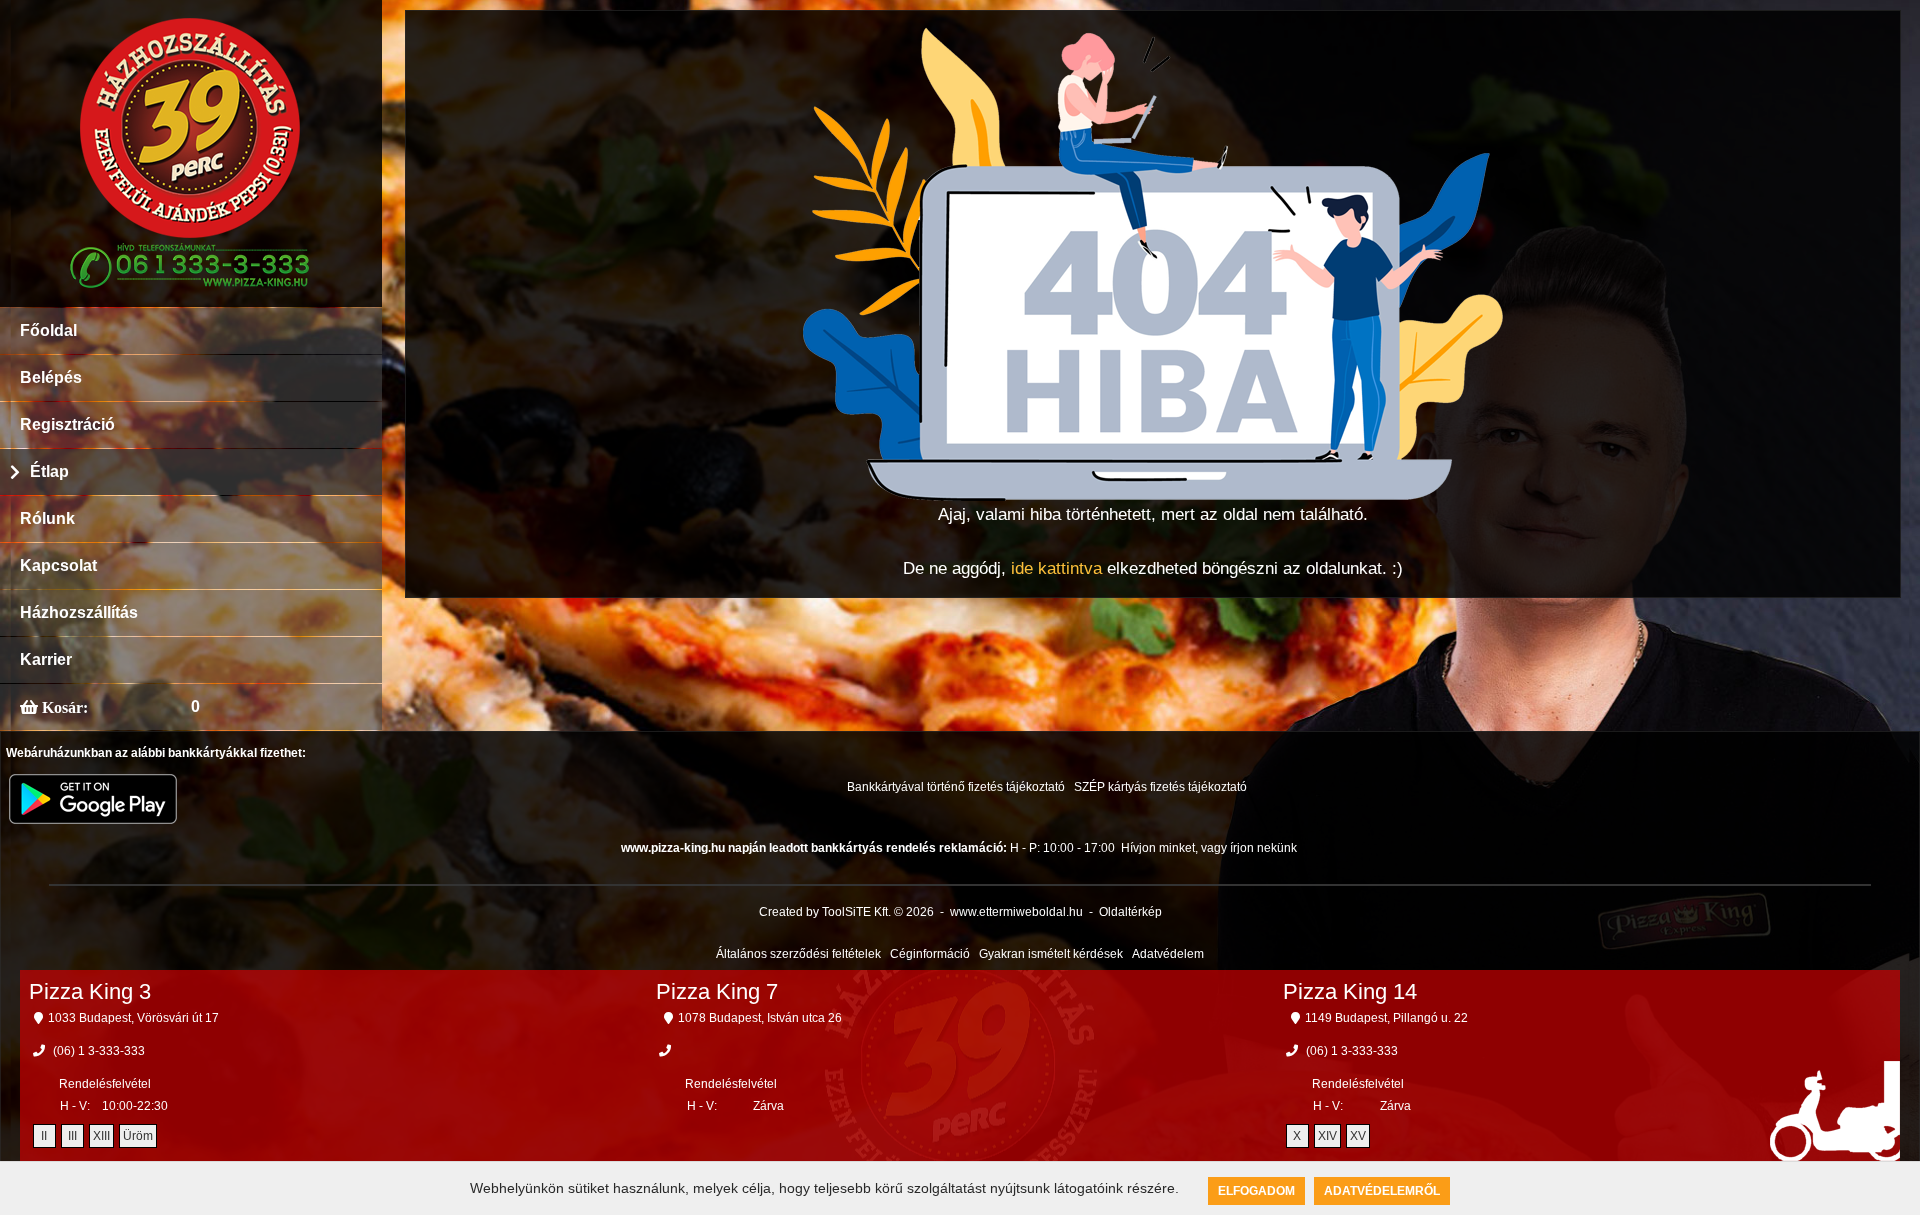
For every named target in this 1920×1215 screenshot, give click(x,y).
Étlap (49, 471)
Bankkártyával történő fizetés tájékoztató (956, 787)
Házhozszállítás (79, 612)
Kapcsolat (58, 565)
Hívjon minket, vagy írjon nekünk (1209, 848)
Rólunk (47, 518)
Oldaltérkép (1130, 912)
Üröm (138, 1136)
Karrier (46, 659)
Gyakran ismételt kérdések (1051, 954)
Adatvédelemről (1382, 1191)
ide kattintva (1056, 568)
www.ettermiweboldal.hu (1016, 912)
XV (1358, 1136)
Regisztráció (67, 424)
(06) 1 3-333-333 (99, 1051)
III (72, 1136)
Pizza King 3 (90, 991)
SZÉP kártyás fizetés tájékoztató (1160, 787)
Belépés (51, 377)
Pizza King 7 (717, 991)
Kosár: (63, 707)
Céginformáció (930, 954)
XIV (1327, 1136)
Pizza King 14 (1350, 991)
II (44, 1136)
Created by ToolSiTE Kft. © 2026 (846, 912)
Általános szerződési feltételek (798, 954)
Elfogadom (1256, 1191)
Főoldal (48, 330)
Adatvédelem (1168, 954)
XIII (101, 1136)
